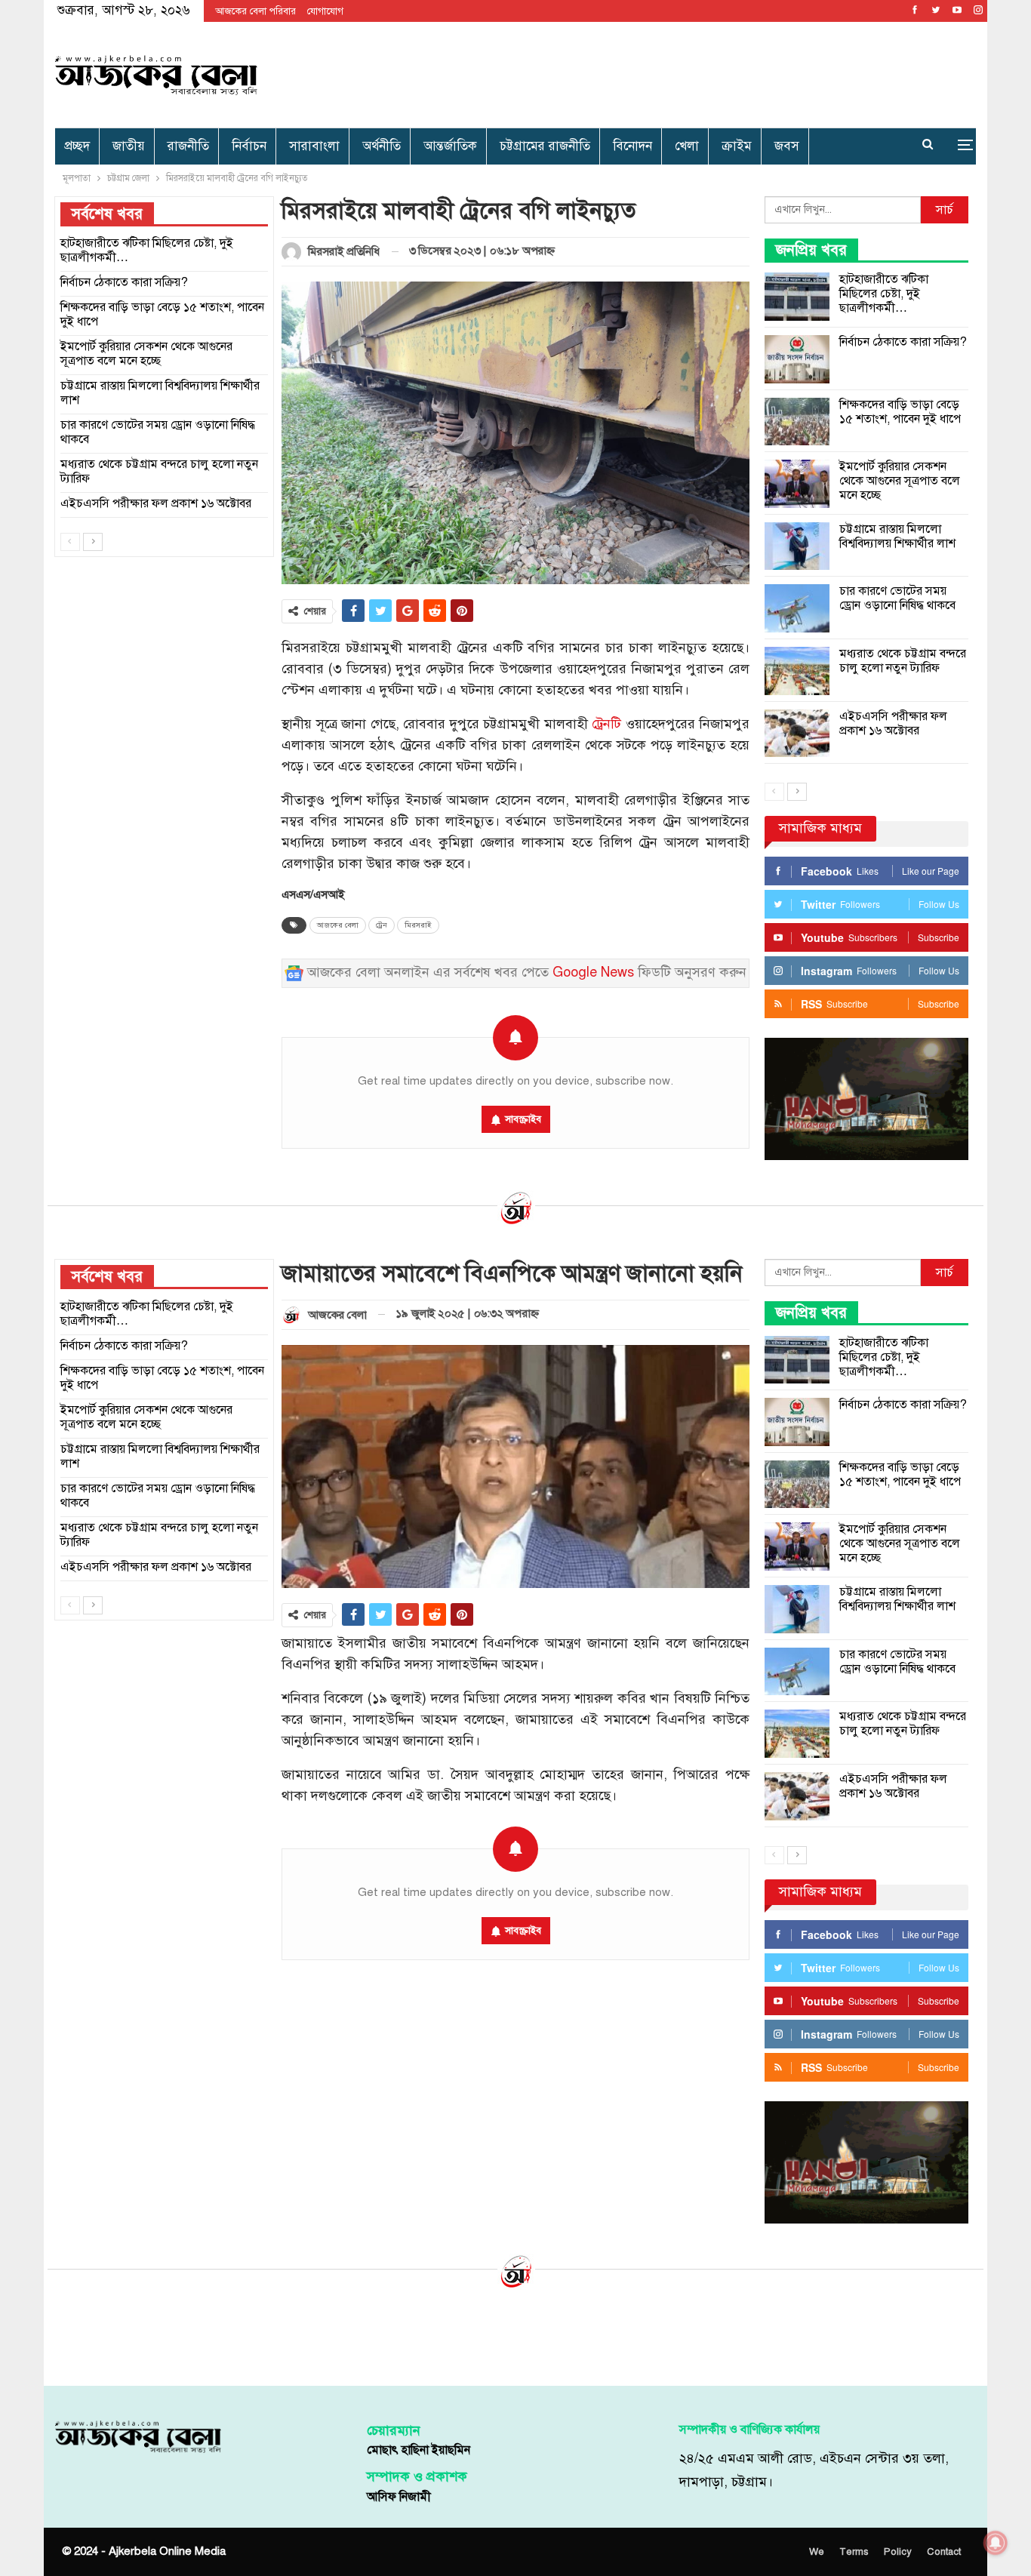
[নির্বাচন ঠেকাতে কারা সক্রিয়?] (797, 359)
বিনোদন (632, 146)
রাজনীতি (188, 146)
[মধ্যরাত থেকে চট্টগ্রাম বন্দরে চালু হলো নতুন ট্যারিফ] (797, 671)
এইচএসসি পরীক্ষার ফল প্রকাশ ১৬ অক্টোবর (893, 723)
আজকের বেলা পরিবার (255, 11)
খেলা (687, 146)
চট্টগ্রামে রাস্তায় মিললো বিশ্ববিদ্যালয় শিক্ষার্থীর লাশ (897, 536)
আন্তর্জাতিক (450, 146)
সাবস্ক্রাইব (523, 1119)
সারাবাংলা (314, 146)
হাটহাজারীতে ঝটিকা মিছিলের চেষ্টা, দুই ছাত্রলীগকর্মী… (884, 294)
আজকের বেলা (338, 925)
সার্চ (945, 210)
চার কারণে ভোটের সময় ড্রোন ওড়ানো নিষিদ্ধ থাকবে (897, 598)
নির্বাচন (249, 146)
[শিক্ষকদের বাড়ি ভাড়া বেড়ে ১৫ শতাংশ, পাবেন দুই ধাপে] (797, 422)
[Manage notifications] (996, 2543)
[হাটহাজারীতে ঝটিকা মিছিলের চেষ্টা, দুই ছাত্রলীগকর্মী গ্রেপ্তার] (797, 297)
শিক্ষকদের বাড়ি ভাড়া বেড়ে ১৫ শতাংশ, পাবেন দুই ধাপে (900, 412)
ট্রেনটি (606, 724)
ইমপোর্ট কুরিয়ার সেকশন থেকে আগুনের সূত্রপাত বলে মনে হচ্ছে (900, 481)
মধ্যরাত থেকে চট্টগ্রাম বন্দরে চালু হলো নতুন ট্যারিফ (903, 661)
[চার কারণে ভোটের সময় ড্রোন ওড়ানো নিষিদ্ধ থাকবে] (797, 608)
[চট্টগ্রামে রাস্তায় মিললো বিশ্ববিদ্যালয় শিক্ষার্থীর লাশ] (797, 546)
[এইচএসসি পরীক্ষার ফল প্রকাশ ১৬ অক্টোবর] (797, 734)
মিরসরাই (418, 925)
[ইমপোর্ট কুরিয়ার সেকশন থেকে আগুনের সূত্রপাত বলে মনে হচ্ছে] (797, 484)
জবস (787, 146)
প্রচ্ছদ (77, 146)
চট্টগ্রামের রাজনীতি (545, 146)
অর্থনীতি (382, 146)
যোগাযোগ (325, 11)
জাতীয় (129, 146)
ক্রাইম (737, 146)
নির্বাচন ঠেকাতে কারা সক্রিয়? (903, 342)
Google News (593, 973)
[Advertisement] (671, 72)
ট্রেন (382, 925)
